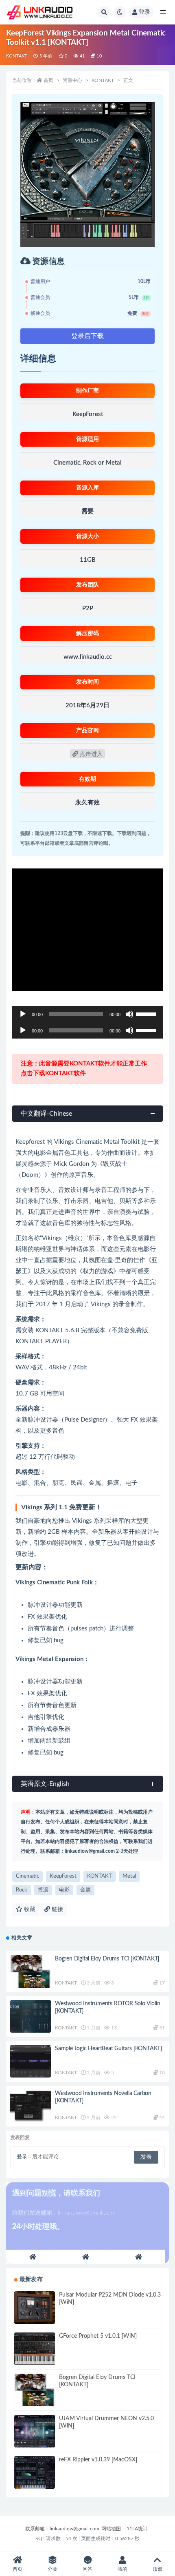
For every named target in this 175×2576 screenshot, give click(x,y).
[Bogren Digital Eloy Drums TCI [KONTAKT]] (31, 1971)
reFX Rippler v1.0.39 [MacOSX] (98, 2460)
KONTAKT (17, 56)
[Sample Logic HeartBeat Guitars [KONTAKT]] (31, 2061)
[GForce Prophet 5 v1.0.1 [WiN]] (35, 2349)
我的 (122, 2569)
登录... (24, 2157)
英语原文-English (45, 1784)
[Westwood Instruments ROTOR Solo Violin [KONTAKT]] (31, 2016)
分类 (52, 2569)
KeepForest (63, 1876)
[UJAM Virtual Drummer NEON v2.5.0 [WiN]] (35, 2431)
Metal (129, 1876)
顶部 (157, 2569)
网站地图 (111, 2529)
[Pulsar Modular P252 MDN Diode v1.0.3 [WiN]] (35, 2308)
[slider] (147, 1013)
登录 (144, 12)
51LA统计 (137, 2529)
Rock (22, 1890)
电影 (64, 1890)
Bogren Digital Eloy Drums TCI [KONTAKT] (107, 1959)
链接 (57, 1909)
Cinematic (27, 1876)
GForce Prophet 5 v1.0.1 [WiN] (98, 2336)
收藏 (29, 1909)
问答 (87, 2569)
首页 (48, 80)
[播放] (23, 1014)
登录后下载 (87, 336)
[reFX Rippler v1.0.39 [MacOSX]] (35, 2472)
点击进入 (90, 754)
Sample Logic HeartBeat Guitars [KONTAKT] (108, 2049)
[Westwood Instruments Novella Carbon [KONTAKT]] (31, 2106)
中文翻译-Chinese (46, 1114)
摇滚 (43, 1890)
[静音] (129, 1014)
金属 (85, 1890)
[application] (87, 1014)
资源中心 (72, 80)
